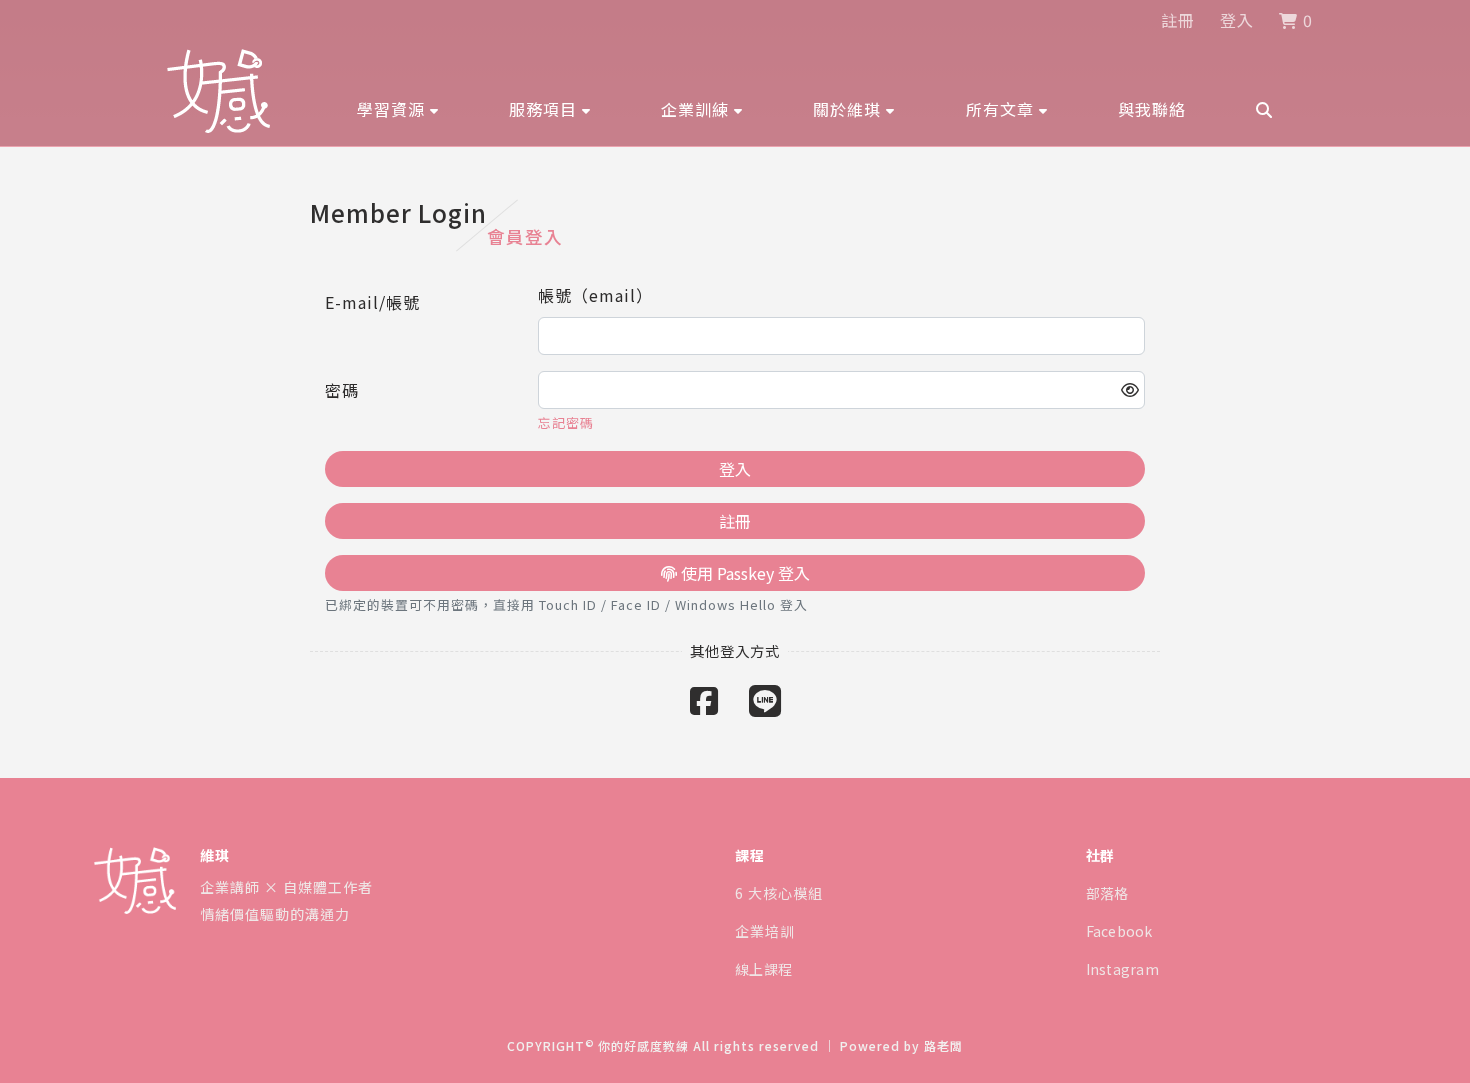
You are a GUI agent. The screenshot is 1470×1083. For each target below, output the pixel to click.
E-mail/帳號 (372, 302)
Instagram (1123, 969)
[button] (398, 109)
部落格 (1107, 893)
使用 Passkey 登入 (743, 573)
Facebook (1119, 931)
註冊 (1178, 20)
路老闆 (943, 1045)
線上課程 (763, 969)
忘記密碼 (566, 422)
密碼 (342, 390)
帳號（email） (595, 295)
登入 (1237, 20)
